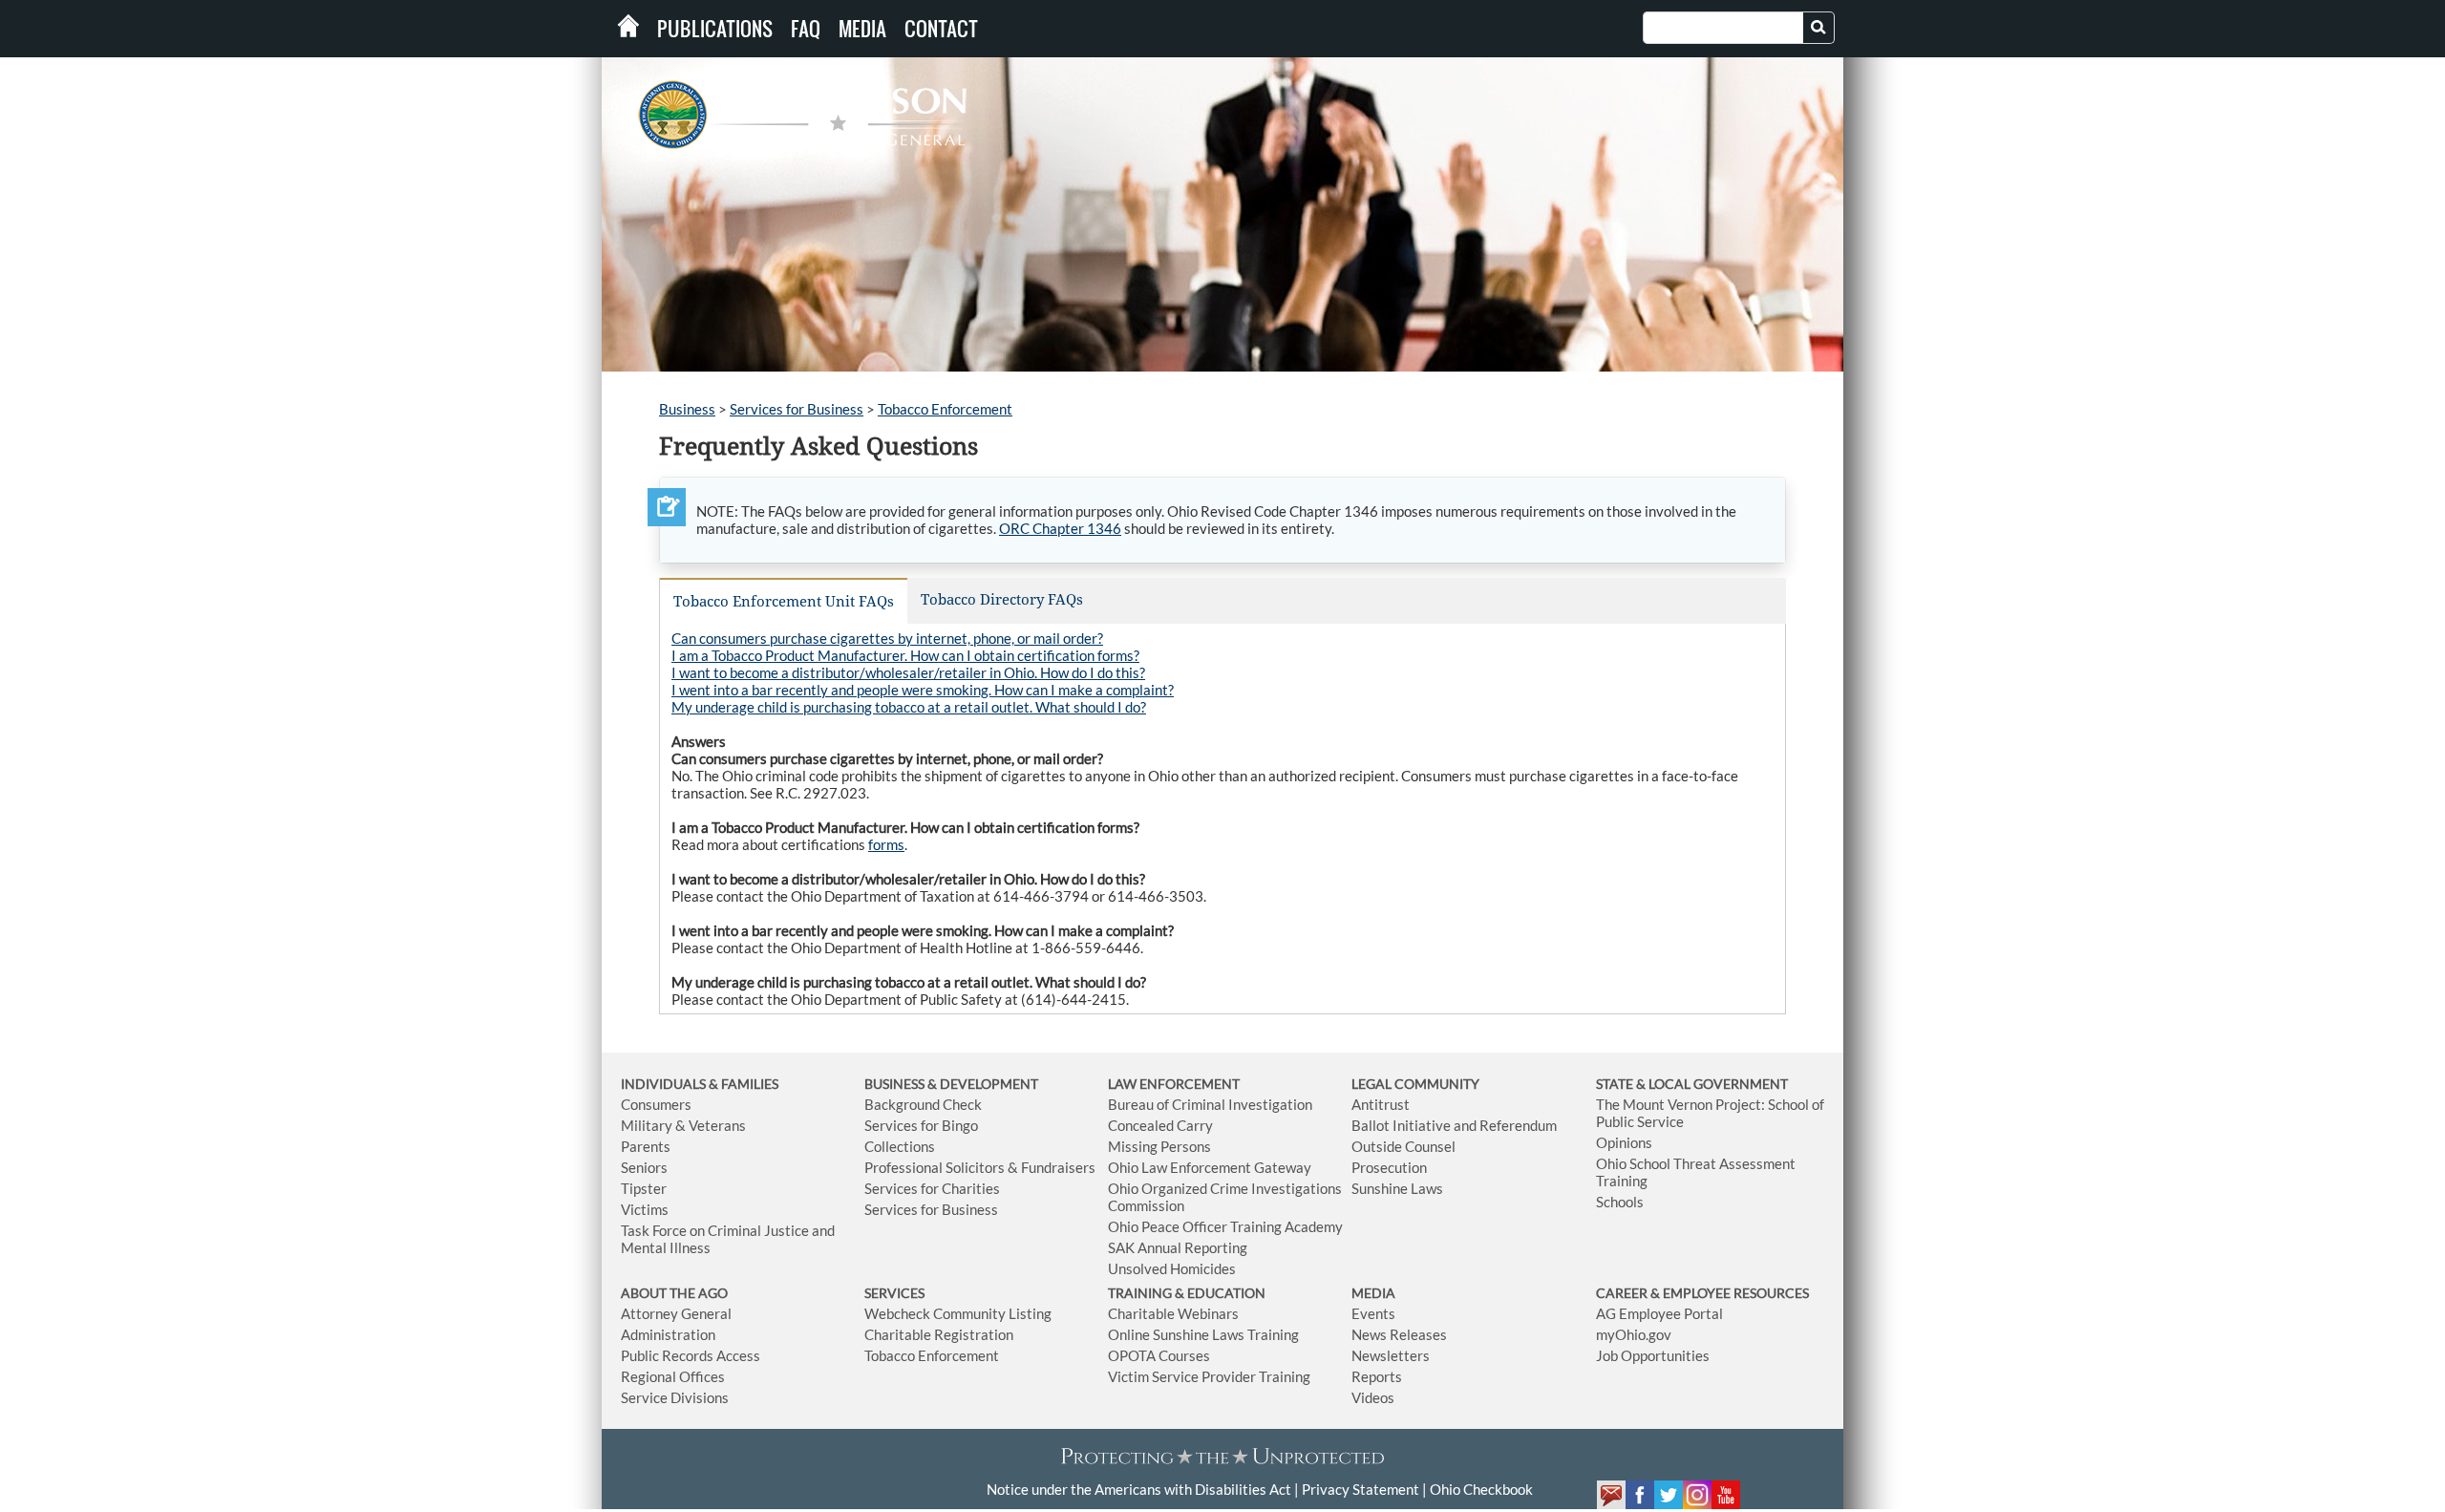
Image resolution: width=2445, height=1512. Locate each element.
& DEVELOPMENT (983, 1084)
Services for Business (797, 409)
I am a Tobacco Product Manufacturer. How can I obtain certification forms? (905, 655)
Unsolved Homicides (1172, 1268)
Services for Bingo (921, 1125)
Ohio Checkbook (1481, 1489)
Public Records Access (691, 1355)
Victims (645, 1209)
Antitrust (1381, 1104)
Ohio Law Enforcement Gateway (1210, 1167)
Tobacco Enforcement (945, 409)
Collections (900, 1146)
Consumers (656, 1104)
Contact (941, 29)
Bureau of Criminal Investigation (1210, 1104)
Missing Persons (1159, 1146)
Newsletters (1391, 1355)
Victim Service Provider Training (1209, 1376)
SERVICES (894, 1293)
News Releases (1399, 1334)
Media (862, 29)
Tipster (644, 1188)
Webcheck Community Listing (958, 1313)
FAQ (806, 29)
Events (1373, 1313)
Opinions (1624, 1142)
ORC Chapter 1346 (1060, 528)
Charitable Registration (939, 1334)
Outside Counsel (1403, 1146)
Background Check (923, 1104)
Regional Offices (673, 1376)
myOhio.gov (1634, 1334)
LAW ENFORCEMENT (1174, 1084)
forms (886, 844)
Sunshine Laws (1397, 1188)
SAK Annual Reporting (1178, 1247)
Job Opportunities (1653, 1355)
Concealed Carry (1160, 1125)
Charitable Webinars (1173, 1313)
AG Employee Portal (1659, 1313)
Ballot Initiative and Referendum (1454, 1125)
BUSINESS (896, 1084)
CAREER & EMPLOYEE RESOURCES (1702, 1293)
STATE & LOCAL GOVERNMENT (1692, 1084)
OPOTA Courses (1159, 1355)
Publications (715, 29)
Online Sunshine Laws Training (1203, 1334)
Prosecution (1389, 1167)
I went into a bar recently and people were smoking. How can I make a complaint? (923, 690)
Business (687, 409)
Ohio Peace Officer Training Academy (1225, 1226)
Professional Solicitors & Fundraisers (980, 1167)
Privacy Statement (1361, 1489)
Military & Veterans (683, 1125)
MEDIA (1373, 1293)
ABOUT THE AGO (674, 1293)
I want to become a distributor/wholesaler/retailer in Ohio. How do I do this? (908, 672)
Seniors (644, 1167)
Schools (1620, 1202)
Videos (1373, 1397)
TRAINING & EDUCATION (1187, 1293)
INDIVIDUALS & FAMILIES (700, 1084)
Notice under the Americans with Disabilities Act (1139, 1489)
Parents (646, 1146)
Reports (1377, 1376)
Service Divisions (675, 1397)
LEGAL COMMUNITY (1415, 1084)
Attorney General (676, 1313)
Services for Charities (932, 1188)
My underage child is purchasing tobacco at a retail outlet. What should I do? (909, 707)
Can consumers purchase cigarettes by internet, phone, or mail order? (887, 638)
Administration (668, 1334)
